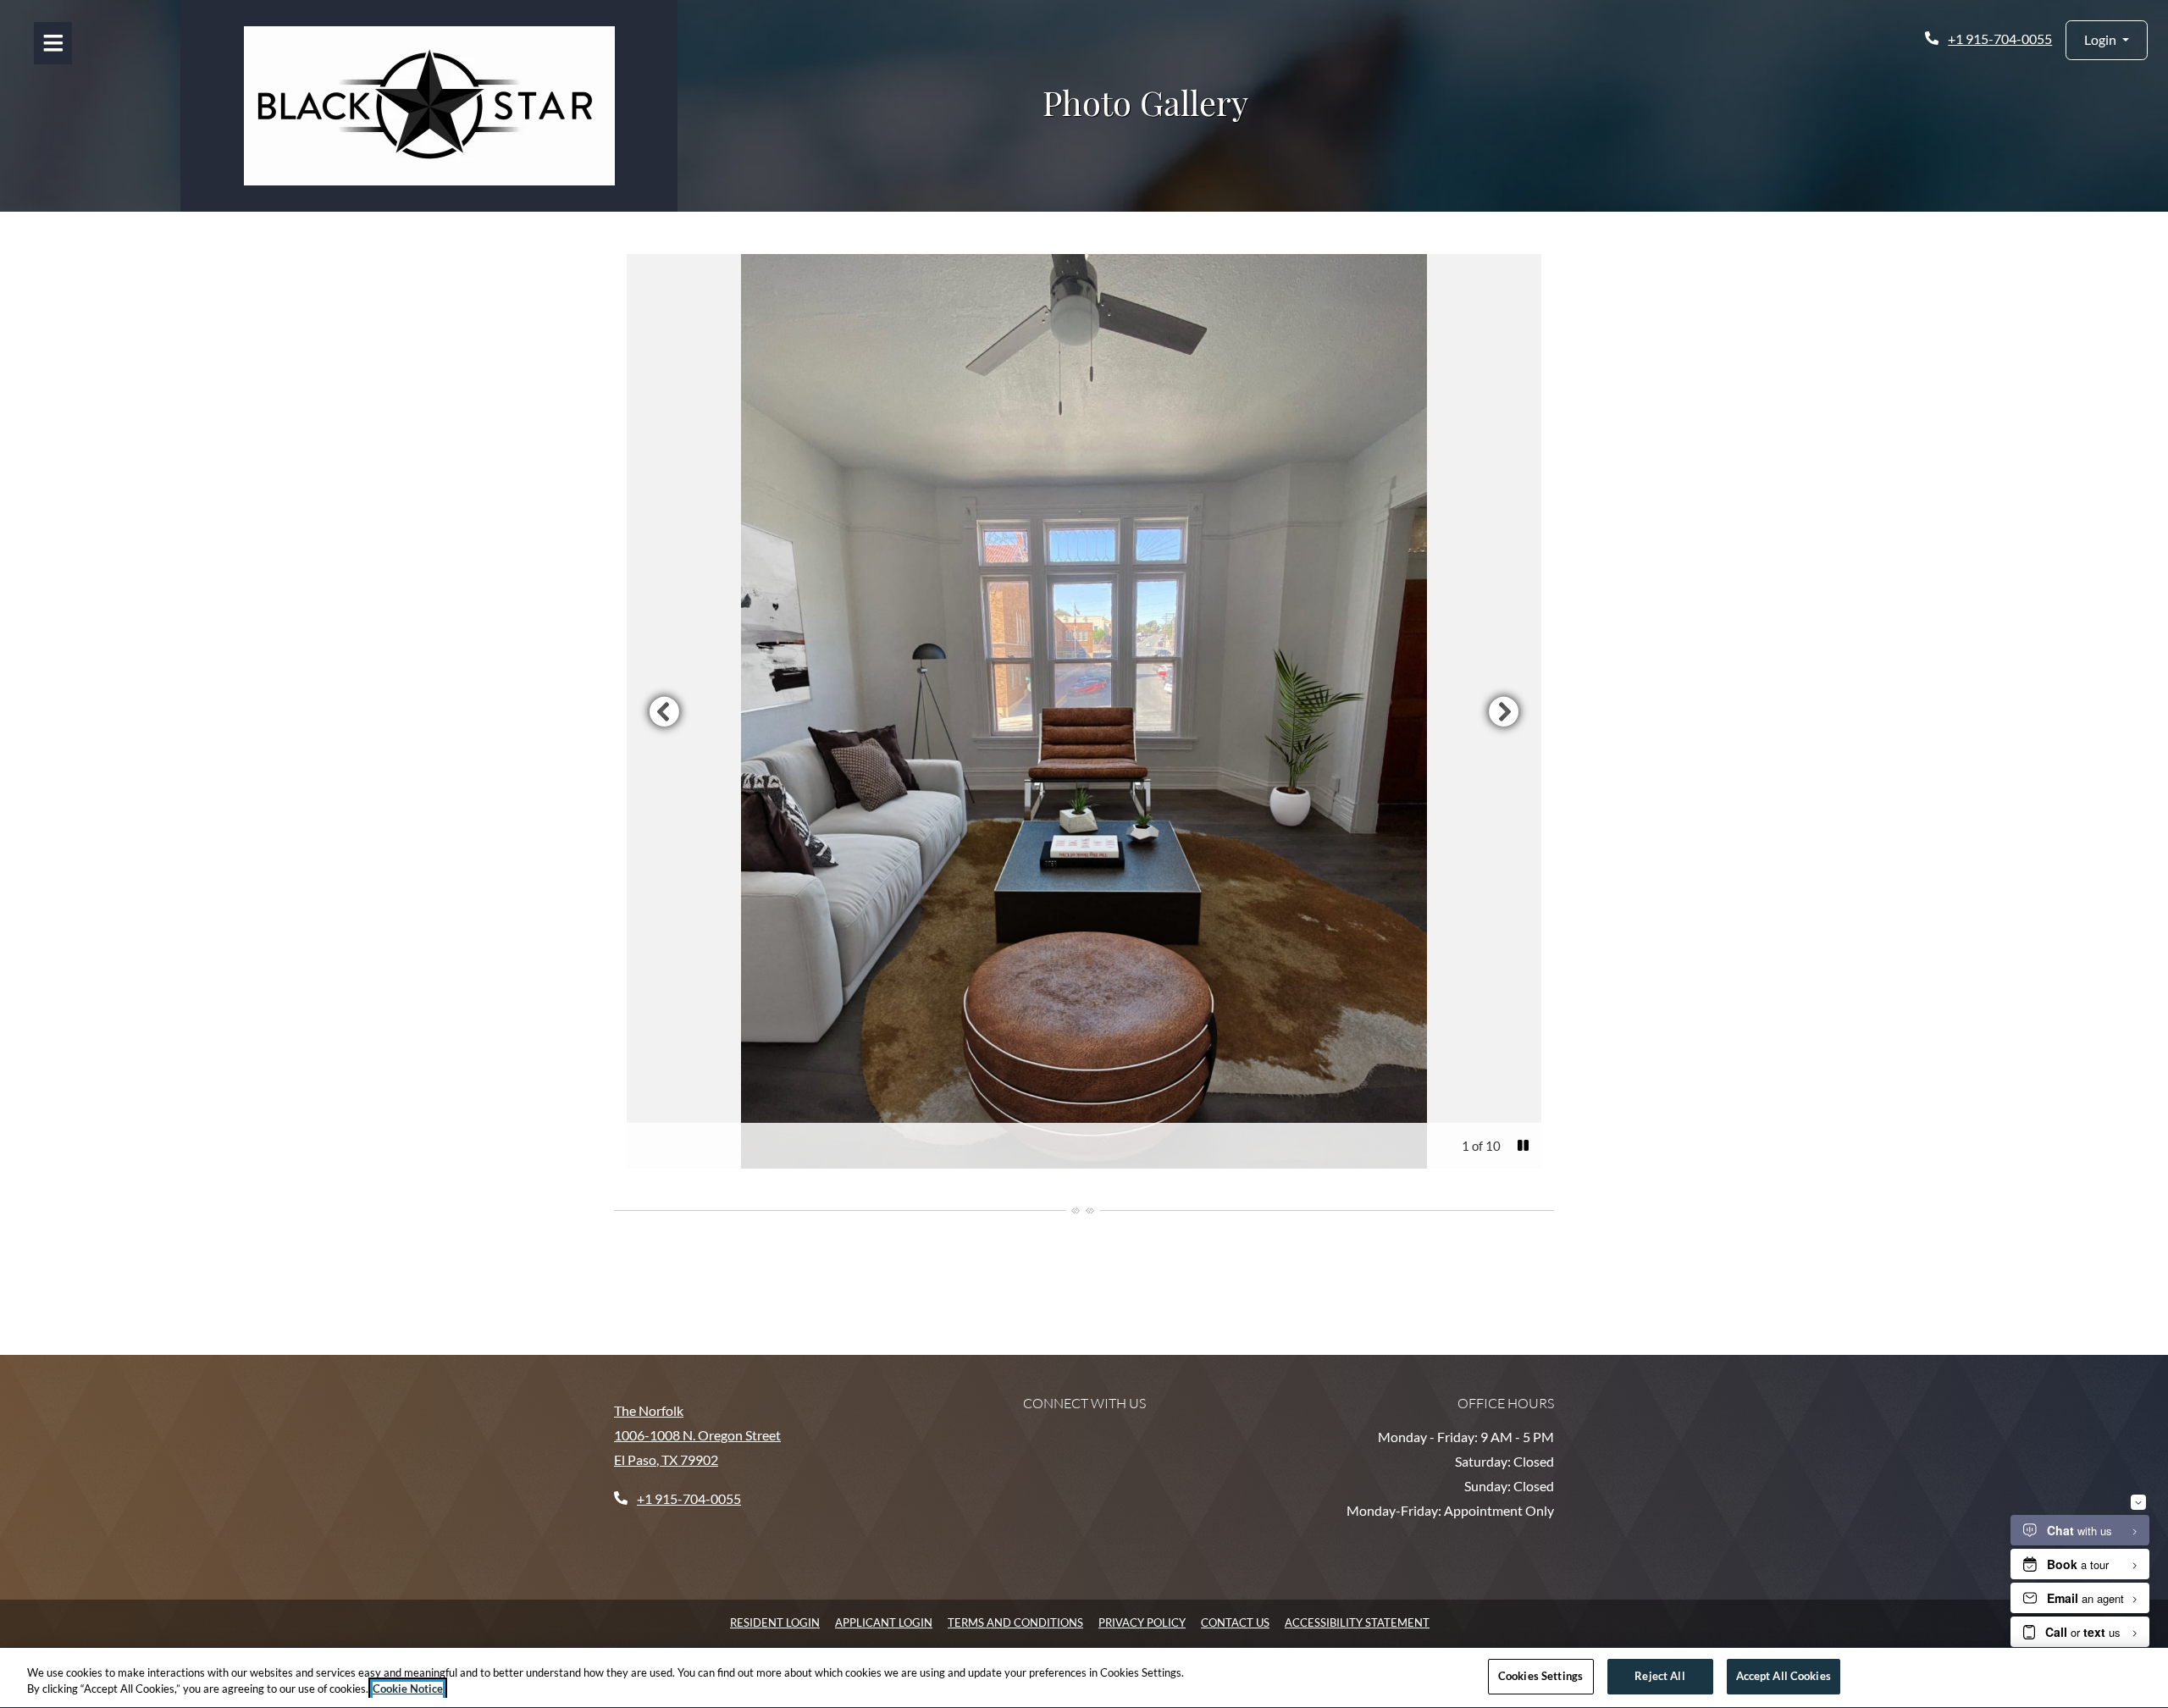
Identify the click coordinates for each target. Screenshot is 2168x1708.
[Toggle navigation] (53, 43)
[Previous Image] (664, 711)
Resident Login (775, 1622)
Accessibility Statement (1357, 1622)
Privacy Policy (1142, 1622)
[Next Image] (1504, 711)
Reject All (1659, 1676)
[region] (1084, 1678)
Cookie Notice (408, 1689)
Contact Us (1235, 1622)
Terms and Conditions (1015, 1622)
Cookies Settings (1540, 1676)
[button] (2107, 40)
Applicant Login (884, 1622)
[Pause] (1523, 1146)
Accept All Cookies (1784, 1676)
